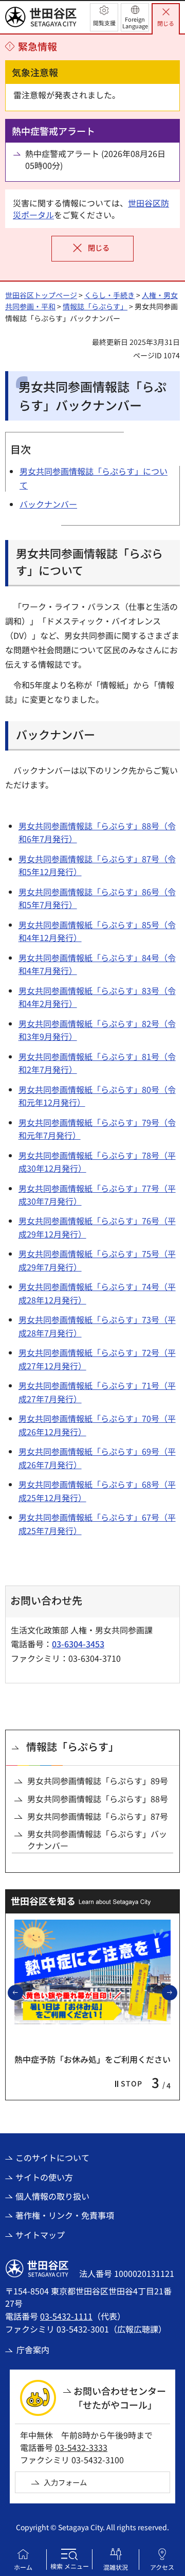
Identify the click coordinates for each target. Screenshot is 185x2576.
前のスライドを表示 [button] (23, 1992)
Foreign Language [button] (135, 22)
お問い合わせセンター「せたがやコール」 (120, 2398)
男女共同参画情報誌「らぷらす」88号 (98, 1799)
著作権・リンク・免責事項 (65, 2215)
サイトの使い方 (44, 2177)
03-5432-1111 (66, 2316)
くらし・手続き (109, 295)
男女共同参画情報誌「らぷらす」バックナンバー (97, 1840)
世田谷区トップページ (41, 295)
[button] (104, 17)
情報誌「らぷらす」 (95, 306)
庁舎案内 (33, 2349)
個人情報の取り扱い (52, 2196)
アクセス (162, 2567)
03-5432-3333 (81, 2447)
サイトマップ (40, 2235)
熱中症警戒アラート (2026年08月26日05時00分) (95, 159)
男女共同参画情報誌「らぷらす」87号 (98, 1816)
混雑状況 (116, 2567)
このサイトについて (52, 2157)
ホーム (23, 2567)
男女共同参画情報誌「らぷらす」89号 (98, 1781)
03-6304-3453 (78, 1644)
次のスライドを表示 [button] (177, 1992)
